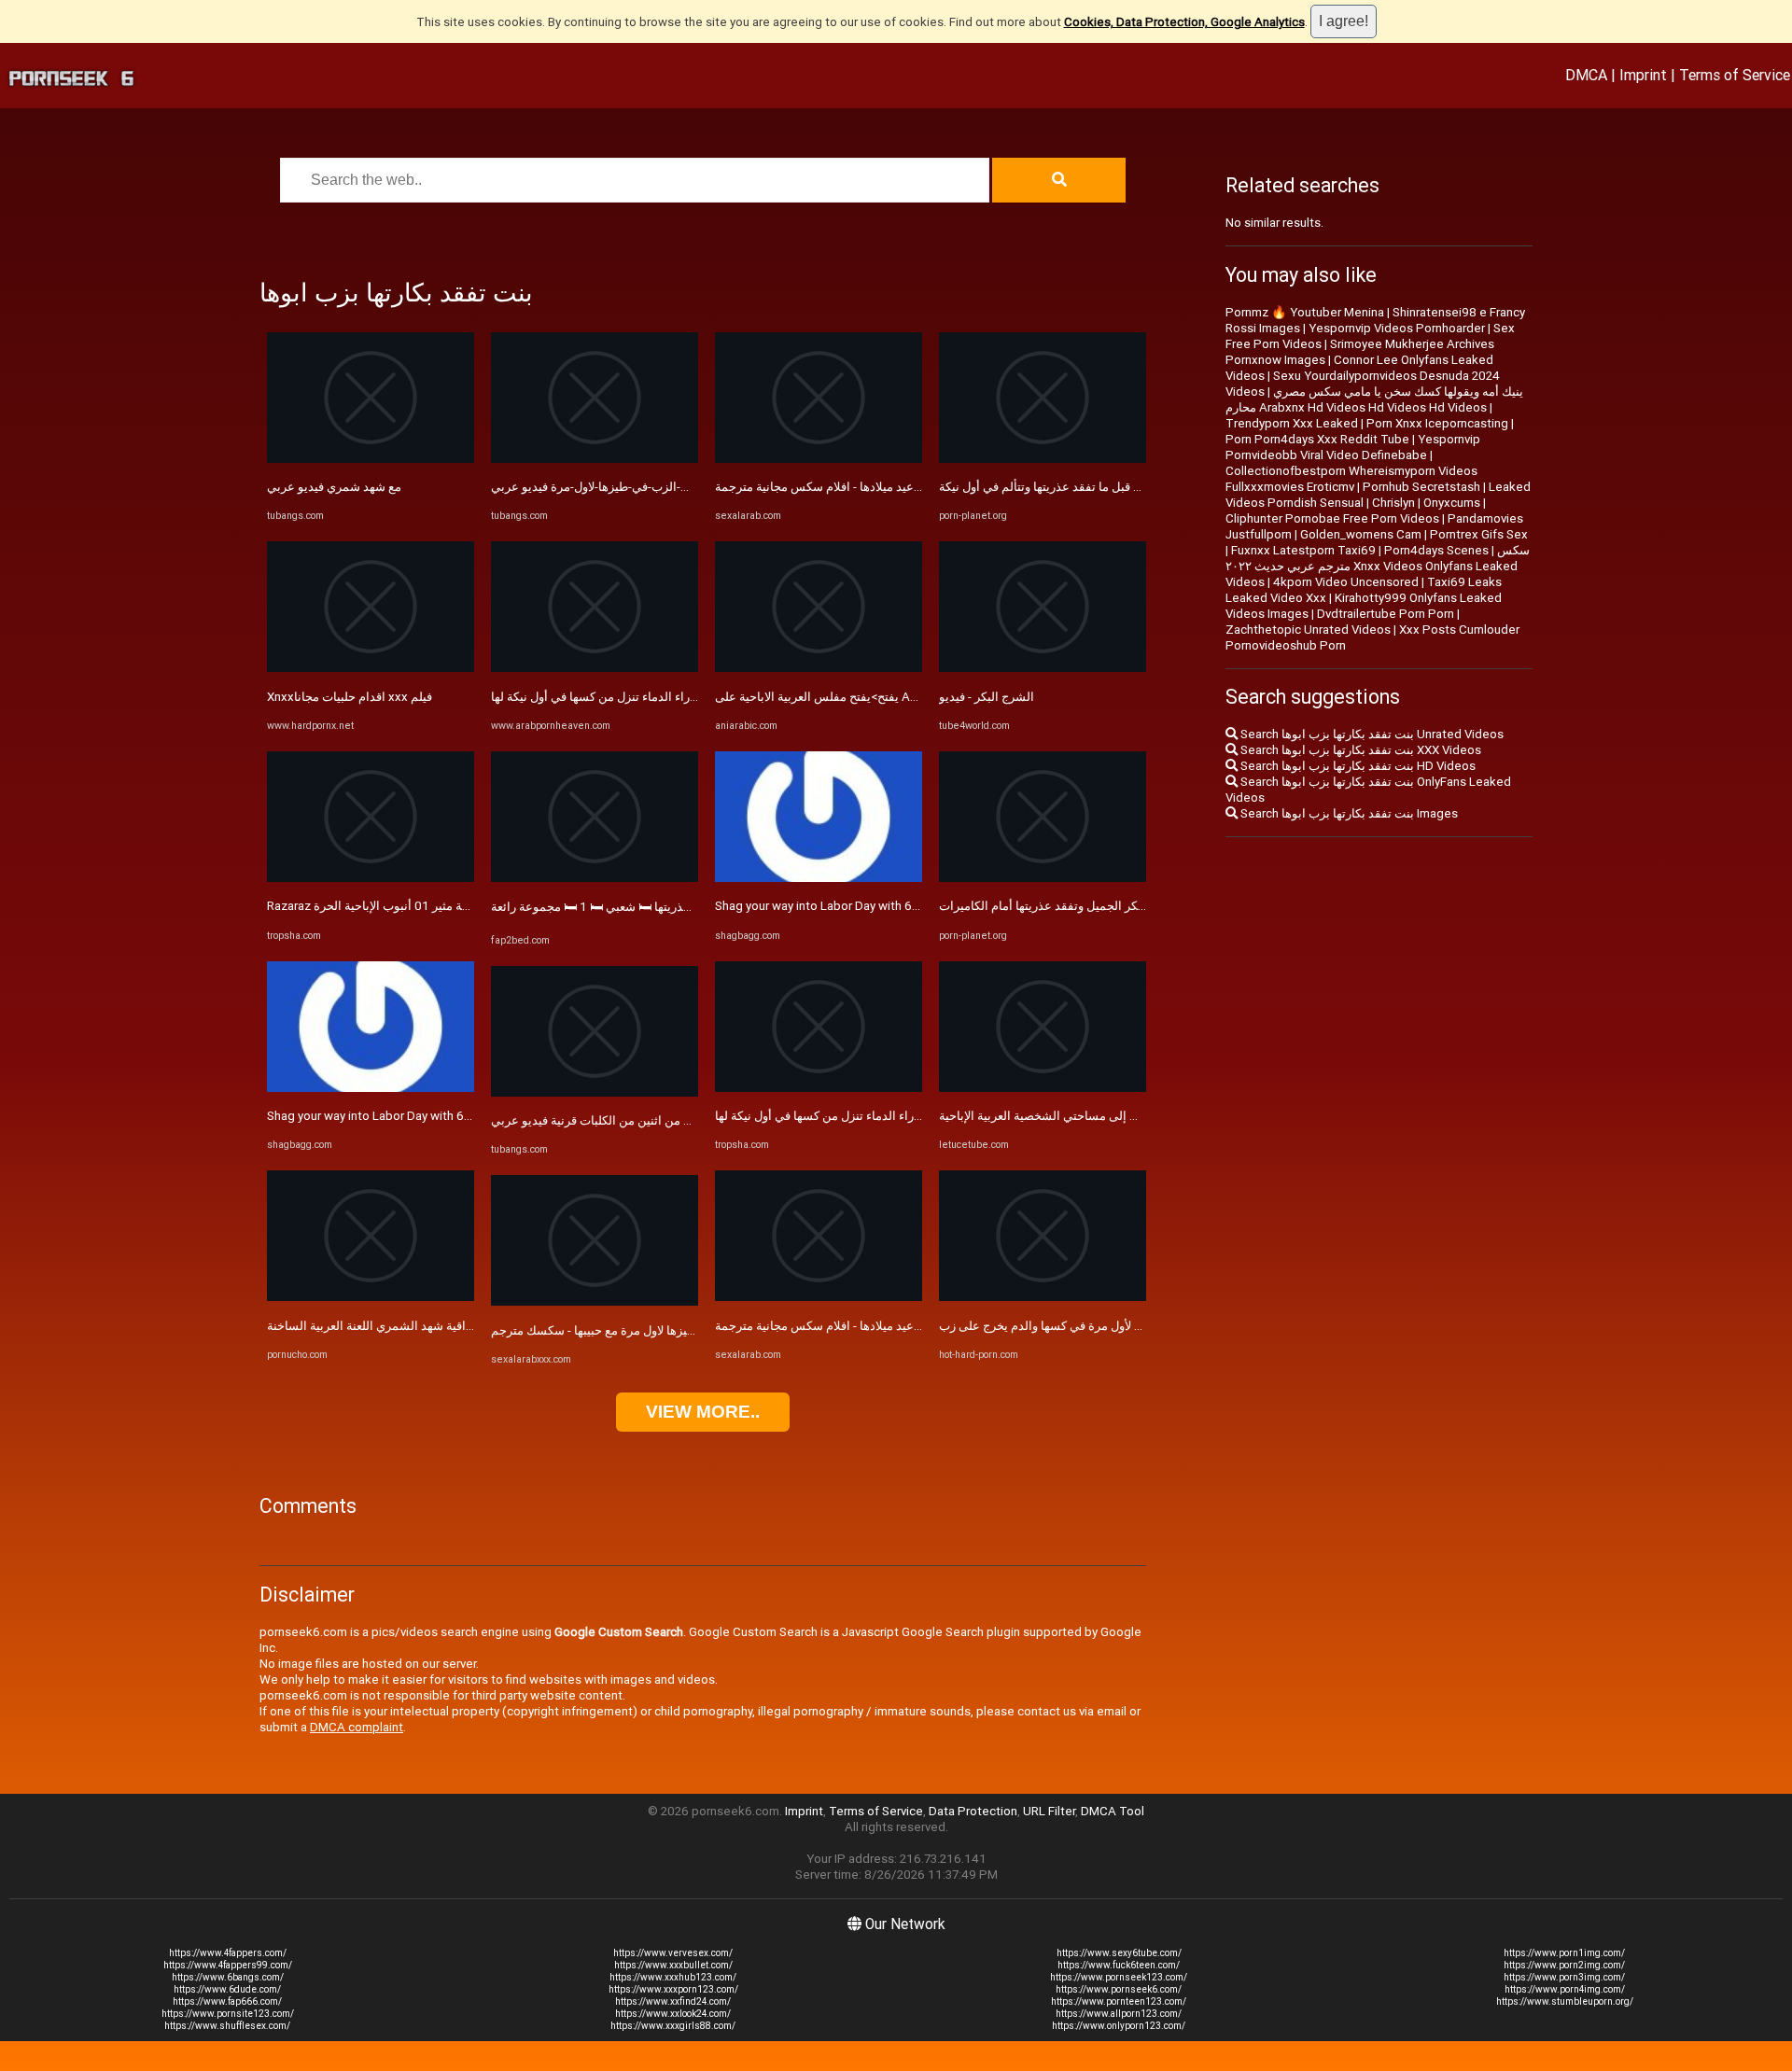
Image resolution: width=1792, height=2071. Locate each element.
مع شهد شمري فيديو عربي (334, 487)
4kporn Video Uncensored (1346, 582)
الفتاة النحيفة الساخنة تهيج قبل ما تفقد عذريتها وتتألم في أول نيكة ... (1108, 487)
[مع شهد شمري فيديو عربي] (371, 459)
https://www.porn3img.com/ (1564, 1977)
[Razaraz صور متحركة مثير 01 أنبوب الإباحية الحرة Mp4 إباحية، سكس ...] (371, 878)
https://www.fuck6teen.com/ (1119, 1965)
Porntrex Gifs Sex (1479, 534)
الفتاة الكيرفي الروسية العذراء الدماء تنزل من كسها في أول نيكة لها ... (664, 697)
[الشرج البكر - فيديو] (1043, 668)
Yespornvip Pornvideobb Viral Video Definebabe (1353, 447)
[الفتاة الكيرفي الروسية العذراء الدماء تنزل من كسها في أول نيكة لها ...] (595, 668)
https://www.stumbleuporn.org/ (1565, 2001)
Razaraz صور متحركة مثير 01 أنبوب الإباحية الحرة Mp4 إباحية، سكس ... (447, 906)
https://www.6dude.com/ (227, 1989)
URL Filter (1049, 1811)
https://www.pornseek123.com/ (1119, 1977)
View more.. (703, 1412)
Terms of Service (1735, 75)
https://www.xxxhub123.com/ (673, 1977)
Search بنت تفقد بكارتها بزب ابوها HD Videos (1357, 766)
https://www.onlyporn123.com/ (1119, 2026)
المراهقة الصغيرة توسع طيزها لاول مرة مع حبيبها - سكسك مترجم (654, 1330)
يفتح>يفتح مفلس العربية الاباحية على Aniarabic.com (847, 697)
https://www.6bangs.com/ (228, 1977)
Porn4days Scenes (1436, 550)
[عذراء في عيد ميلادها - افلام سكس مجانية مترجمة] (819, 459)
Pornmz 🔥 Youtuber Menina (1305, 312)
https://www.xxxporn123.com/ (673, 1989)
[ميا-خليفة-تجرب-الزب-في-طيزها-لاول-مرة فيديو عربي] (595, 459)
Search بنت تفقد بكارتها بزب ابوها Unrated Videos (1371, 734)
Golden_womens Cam (1361, 534)
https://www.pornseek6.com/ (1119, 1989)
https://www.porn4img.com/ (1565, 1989)
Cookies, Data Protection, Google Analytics (1184, 22)
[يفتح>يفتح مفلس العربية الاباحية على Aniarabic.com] (819, 668)
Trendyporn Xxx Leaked (1292, 423)
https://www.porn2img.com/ (1564, 1965)
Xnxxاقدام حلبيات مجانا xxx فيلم (350, 697)
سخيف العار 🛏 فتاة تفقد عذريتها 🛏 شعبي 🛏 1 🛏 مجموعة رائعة (654, 907)
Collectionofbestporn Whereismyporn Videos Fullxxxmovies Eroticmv (1351, 479)
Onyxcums (1452, 503)
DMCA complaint (357, 1727)
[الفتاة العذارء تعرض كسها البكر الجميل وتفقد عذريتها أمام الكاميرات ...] (1043, 878)
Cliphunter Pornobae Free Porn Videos (1332, 518)
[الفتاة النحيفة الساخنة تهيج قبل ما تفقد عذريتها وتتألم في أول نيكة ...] (1043, 459)
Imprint (1643, 75)
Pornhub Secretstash (1421, 487)
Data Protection (973, 1811)
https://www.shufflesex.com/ (227, 2026)
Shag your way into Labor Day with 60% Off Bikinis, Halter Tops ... (444, 1116)
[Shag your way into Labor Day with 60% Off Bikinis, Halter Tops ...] (371, 1088)
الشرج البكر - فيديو (987, 697)
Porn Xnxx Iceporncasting (1437, 423)
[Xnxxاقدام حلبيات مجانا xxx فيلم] (371, 668)
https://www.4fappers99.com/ (228, 1965)
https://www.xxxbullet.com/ (673, 1965)
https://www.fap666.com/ (227, 2001)
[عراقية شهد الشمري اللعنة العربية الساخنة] (371, 1297)
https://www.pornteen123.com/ (1119, 2001)
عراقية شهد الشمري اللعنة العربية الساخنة (373, 1326)
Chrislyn (1393, 503)
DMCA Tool (1113, 1811)
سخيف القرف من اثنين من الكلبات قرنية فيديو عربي (622, 1120)
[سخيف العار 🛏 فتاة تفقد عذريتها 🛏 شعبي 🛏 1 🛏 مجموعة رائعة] (595, 878)
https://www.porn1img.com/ (1564, 1953)
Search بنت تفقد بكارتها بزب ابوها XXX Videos (1359, 750)
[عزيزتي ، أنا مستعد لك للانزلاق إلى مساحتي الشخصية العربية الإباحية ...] (1043, 1088)
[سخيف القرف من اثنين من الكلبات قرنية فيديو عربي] (595, 1092)
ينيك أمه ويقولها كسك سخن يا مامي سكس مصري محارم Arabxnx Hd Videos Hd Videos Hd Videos (1374, 399)
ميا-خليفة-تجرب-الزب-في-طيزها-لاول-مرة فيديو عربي (625, 487)
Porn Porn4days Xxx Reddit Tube (1317, 439)
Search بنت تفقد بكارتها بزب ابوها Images (1348, 813)
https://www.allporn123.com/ (1119, 2014)
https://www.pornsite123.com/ (228, 2014)
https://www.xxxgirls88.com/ (673, 2026)
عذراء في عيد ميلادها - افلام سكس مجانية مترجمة (840, 487)
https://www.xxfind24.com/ (673, 2001)
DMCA (1586, 75)
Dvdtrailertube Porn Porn (1386, 614)
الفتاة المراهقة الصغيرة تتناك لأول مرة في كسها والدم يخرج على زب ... (1115, 1326)
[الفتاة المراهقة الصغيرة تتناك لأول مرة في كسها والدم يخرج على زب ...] (1043, 1297)
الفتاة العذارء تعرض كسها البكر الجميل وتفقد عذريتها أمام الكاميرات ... (1115, 906)
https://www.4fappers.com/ (228, 1953)
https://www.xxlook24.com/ (673, 2014)
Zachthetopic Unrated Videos (1308, 630)
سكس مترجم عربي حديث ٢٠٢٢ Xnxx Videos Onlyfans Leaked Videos (1378, 566)
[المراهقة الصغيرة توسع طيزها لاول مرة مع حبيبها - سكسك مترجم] (595, 1301)
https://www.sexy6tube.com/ (1119, 1953)
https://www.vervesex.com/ (673, 1953)
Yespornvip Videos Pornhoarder (1397, 328)
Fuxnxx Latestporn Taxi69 (1303, 550)
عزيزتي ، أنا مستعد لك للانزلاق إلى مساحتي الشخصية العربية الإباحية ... (1116, 1116)
